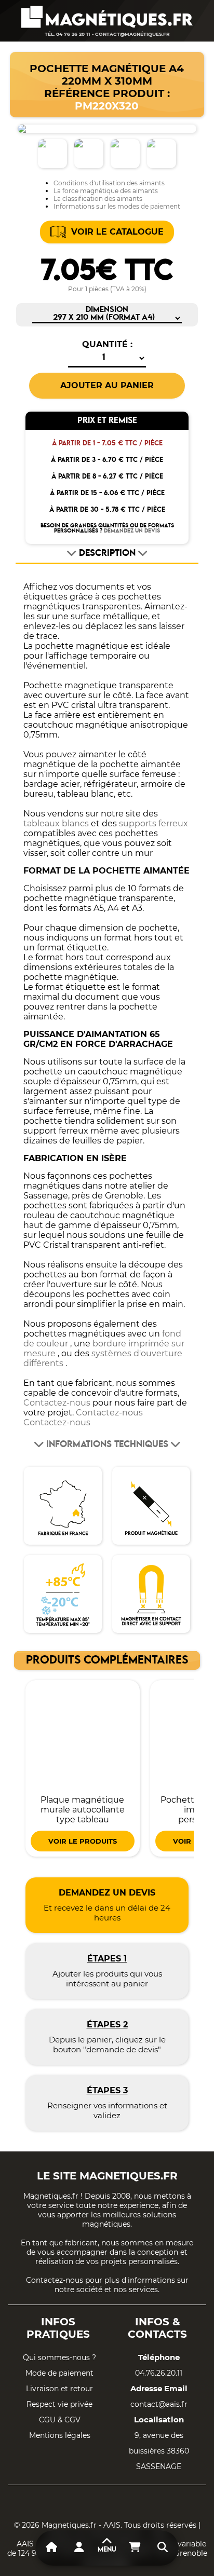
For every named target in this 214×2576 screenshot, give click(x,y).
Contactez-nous (57, 1403)
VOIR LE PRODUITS (83, 1841)
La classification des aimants (98, 199)
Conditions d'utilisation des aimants (109, 183)
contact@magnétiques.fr (132, 34)
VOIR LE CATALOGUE (117, 232)
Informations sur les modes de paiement (117, 206)
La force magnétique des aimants (106, 191)
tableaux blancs (56, 823)
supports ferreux (153, 823)
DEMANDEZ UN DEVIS (132, 531)
